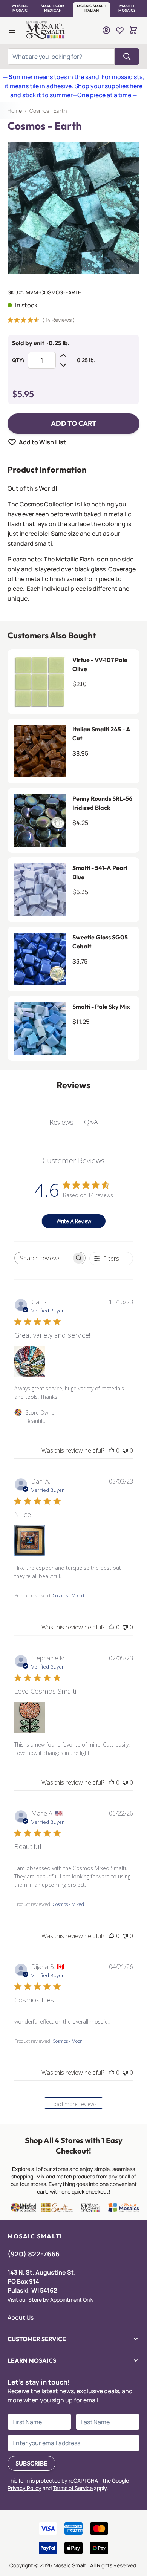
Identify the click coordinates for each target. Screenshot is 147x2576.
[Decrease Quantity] (63, 365)
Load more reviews (74, 2104)
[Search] (127, 57)
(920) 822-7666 (34, 2254)
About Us (21, 2317)
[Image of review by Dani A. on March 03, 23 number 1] (30, 1540)
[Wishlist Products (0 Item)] (120, 30)
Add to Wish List (42, 442)
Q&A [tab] (91, 1122)
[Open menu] (12, 30)
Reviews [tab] (61, 1122)
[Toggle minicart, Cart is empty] (133, 30)
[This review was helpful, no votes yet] (112, 1450)
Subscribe (31, 2463)
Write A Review (74, 1221)
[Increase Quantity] (63, 356)
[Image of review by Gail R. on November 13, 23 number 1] (30, 1361)
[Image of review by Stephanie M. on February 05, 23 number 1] (30, 1717)
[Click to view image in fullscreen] (73, 208)
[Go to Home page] (46, 30)
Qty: (18, 360)
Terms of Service (73, 2488)
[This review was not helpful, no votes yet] (125, 1450)
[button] (20, 8)
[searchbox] (43, 1258)
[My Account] (106, 30)
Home (15, 111)
